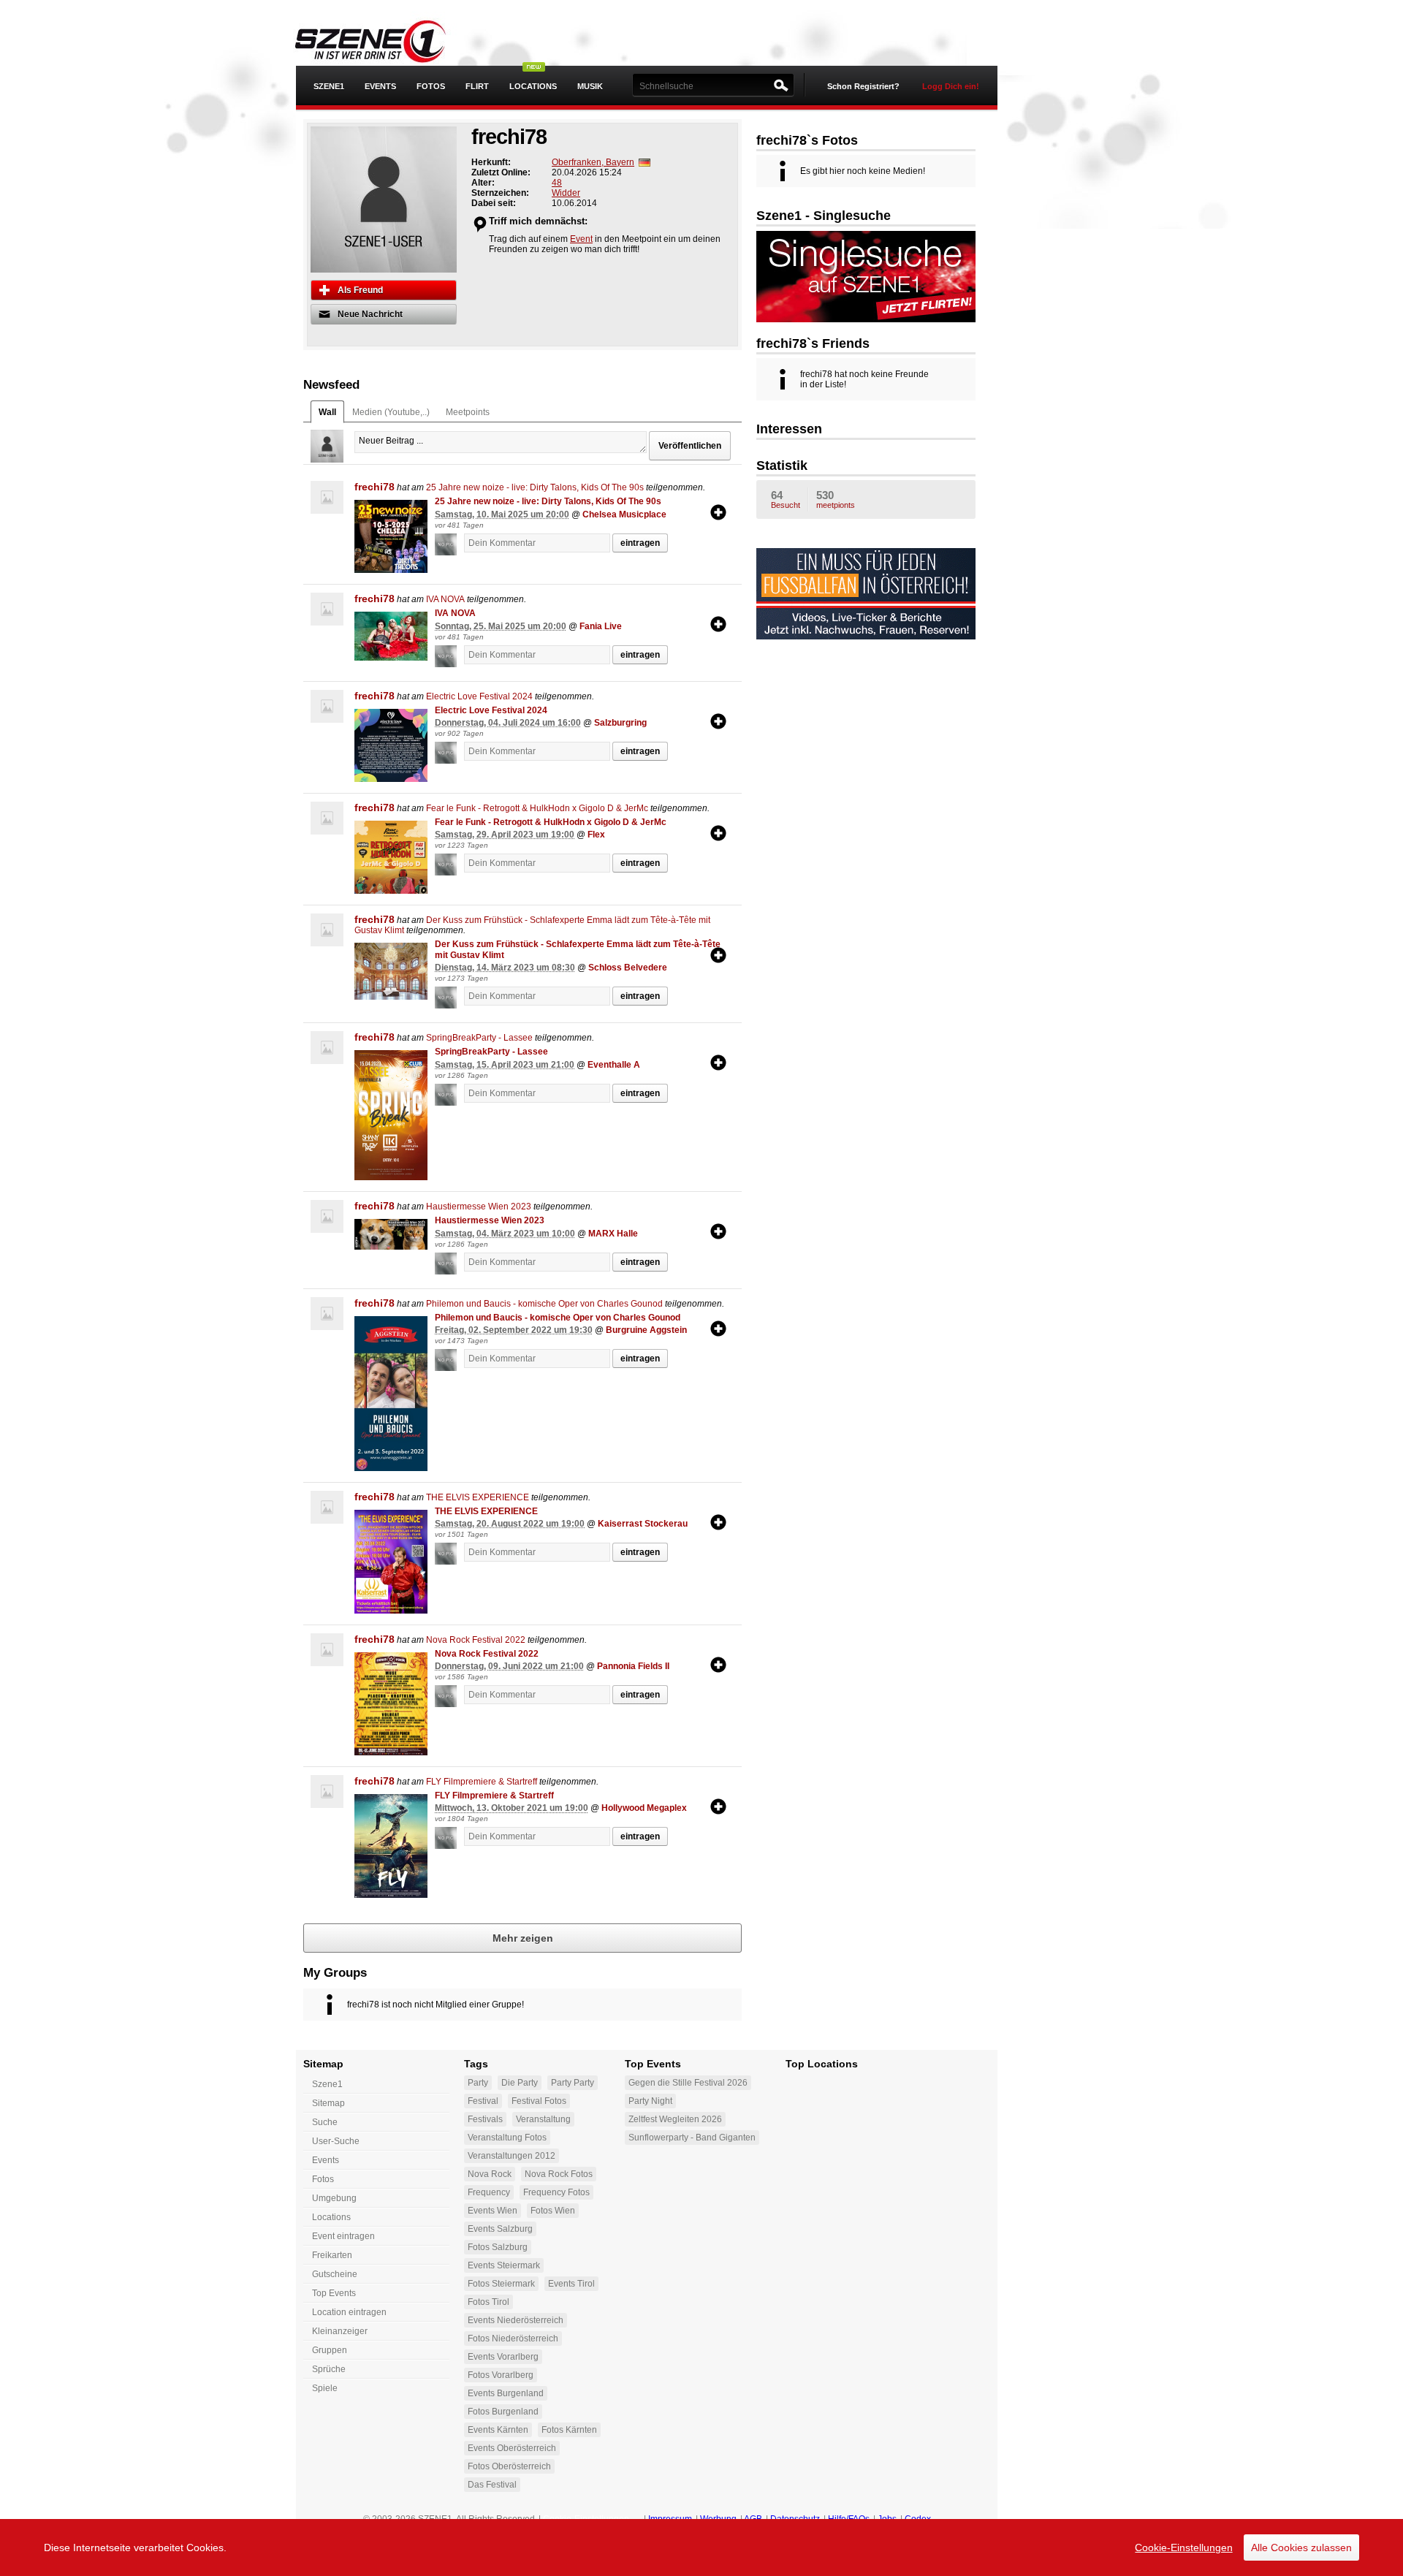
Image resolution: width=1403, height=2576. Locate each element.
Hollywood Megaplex (644, 1808)
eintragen (640, 543)
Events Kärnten (498, 2430)
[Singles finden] (866, 276)
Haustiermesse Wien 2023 (479, 1207)
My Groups (335, 1973)
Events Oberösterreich (512, 2448)
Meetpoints (468, 412)
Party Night (650, 2101)
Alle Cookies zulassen (1301, 2547)
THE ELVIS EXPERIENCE (478, 1497)
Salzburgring (620, 723)
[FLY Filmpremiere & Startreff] (391, 1846)
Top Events (334, 2293)
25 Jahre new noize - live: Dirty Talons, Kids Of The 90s (535, 487)
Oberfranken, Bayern (593, 162)
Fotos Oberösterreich (509, 2466)
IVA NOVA (445, 599)
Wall (327, 412)
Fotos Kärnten (569, 2430)
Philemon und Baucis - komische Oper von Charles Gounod (544, 1304)
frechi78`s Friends (813, 343)
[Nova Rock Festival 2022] (391, 1704)
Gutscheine (335, 2274)
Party (478, 2083)
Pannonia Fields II (633, 1666)
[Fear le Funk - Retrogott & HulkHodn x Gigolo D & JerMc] (391, 857)
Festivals (485, 2119)
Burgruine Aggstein (646, 1330)
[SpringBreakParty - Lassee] (391, 1115)
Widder (566, 193)
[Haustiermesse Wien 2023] (391, 1234)
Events (380, 86)
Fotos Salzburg (498, 2247)
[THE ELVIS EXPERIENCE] (391, 1562)
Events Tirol (571, 2284)
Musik (590, 86)
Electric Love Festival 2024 (479, 696)
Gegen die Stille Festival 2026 (688, 2083)
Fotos (431, 86)
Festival (483, 2101)
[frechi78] (327, 497)
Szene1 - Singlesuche (824, 216)
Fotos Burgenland (503, 2412)
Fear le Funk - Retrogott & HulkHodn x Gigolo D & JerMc (537, 808)
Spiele (325, 2388)
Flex (596, 835)
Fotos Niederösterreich (513, 2338)
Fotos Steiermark (501, 2284)
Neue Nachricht (370, 314)
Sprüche (329, 2369)
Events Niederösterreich (516, 2320)
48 (557, 183)
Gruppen (330, 2350)
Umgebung (334, 2198)
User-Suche (336, 2141)
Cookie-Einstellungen (1184, 2547)
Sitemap (328, 2103)
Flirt (477, 86)
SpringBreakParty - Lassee (479, 1038)
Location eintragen (349, 2312)
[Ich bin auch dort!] (718, 512)
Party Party (573, 2083)
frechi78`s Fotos (807, 140)
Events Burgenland (506, 2393)
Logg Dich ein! (951, 86)
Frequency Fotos (556, 2192)
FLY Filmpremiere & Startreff (482, 1782)
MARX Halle (613, 1234)
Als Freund (360, 290)
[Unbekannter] (449, 544)
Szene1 (327, 2084)
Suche (325, 2122)
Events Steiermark (504, 2265)
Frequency (489, 2192)
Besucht (786, 499)
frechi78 (374, 487)
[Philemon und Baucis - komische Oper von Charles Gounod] (391, 1394)
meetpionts (836, 499)
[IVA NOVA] (391, 636)
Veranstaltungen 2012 (512, 2156)
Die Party (520, 2083)
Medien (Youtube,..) (391, 412)
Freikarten (332, 2255)
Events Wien (493, 2211)
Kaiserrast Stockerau (643, 1524)
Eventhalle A (614, 1065)
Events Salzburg (500, 2229)
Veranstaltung (543, 2119)
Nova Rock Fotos (559, 2174)
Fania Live (601, 626)
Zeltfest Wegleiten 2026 (675, 2119)
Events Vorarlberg (503, 2357)
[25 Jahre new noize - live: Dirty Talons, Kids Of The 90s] (391, 536)
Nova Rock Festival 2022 (476, 1640)
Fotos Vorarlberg (501, 2375)
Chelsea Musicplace (624, 514)
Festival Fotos (539, 2101)
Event (581, 239)
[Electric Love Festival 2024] (391, 745)
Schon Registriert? (863, 86)
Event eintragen (343, 2236)
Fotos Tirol (488, 2302)
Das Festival (492, 2485)
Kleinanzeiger (340, 2331)
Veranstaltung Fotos (507, 2138)
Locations (533, 86)
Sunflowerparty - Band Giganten (692, 2138)
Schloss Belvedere (628, 968)
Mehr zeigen (523, 1938)
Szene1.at (382, 40)
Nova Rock (490, 2174)
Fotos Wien (553, 2211)
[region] (701, 2547)
